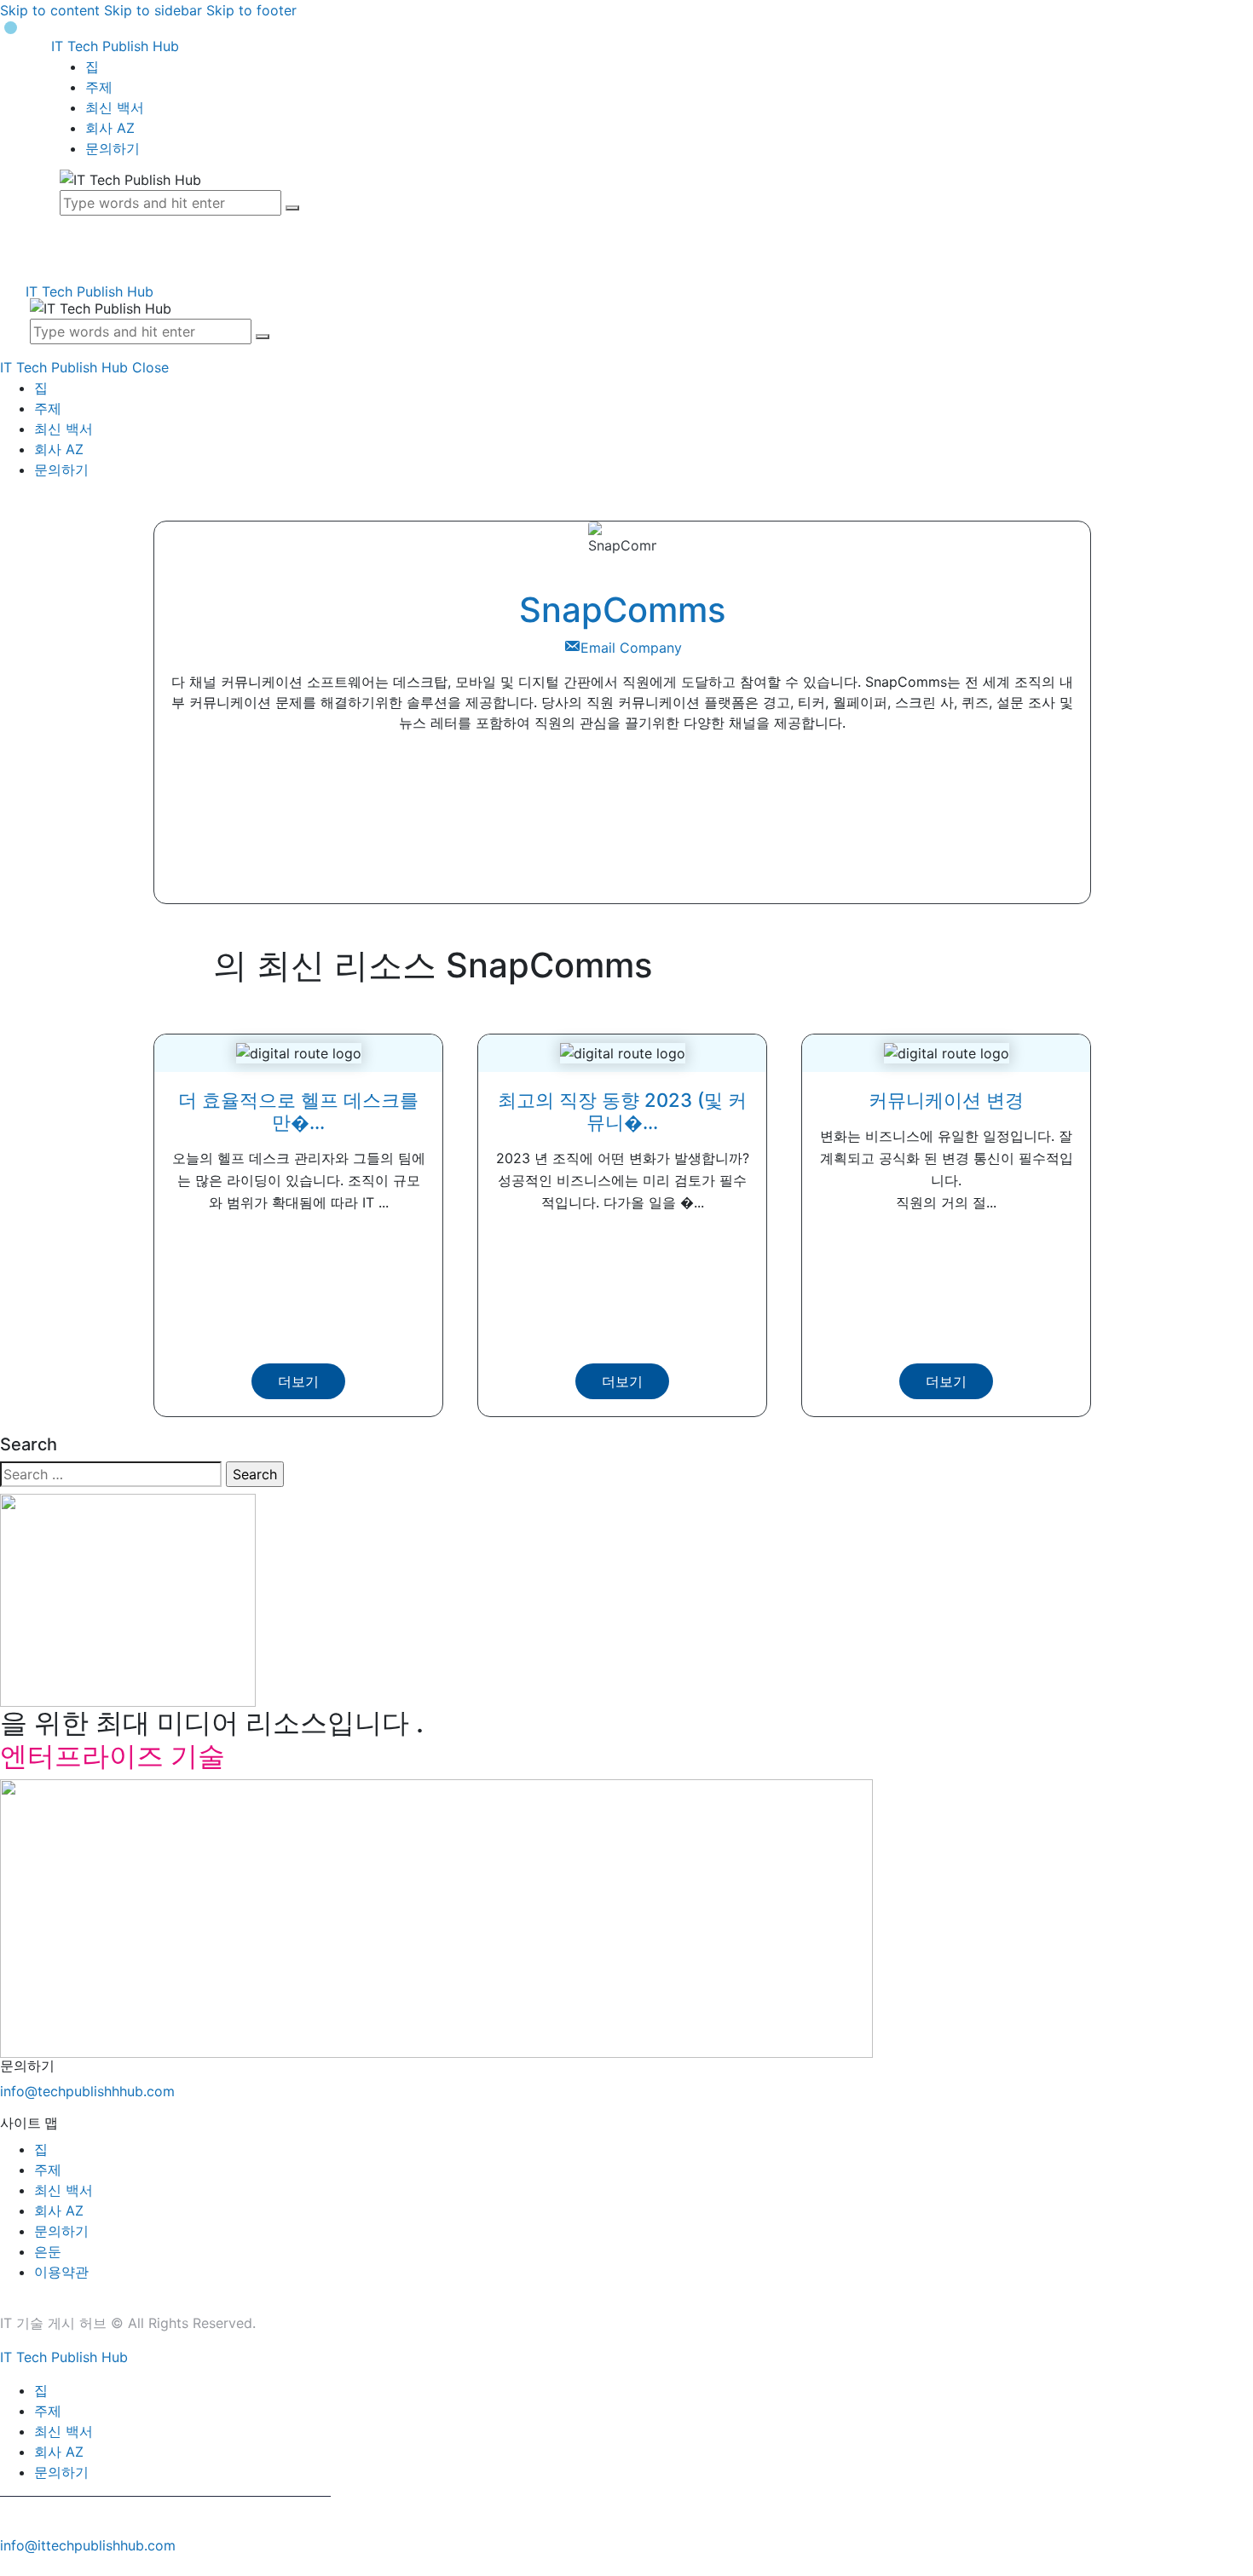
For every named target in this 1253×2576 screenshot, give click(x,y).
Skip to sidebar (153, 10)
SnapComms (622, 610)
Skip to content (50, 10)
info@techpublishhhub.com (87, 2091)
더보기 (298, 1381)
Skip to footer (251, 10)
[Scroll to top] (9, 2566)
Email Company (631, 648)
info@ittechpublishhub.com (88, 2545)
